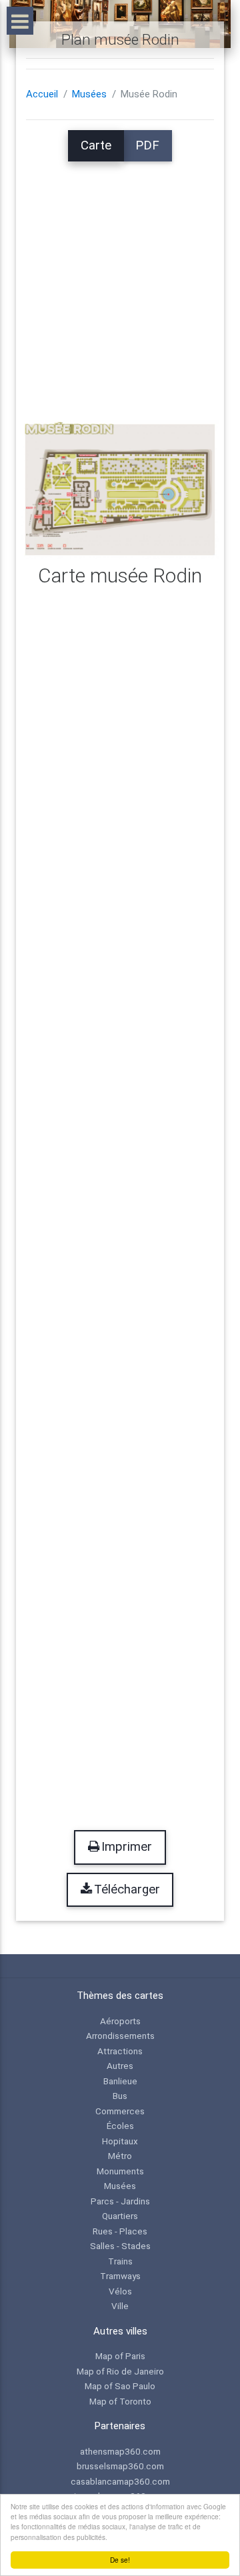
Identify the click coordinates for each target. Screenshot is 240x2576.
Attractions (120, 2051)
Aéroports (120, 2021)
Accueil (42, 94)
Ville (120, 2306)
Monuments (120, 2171)
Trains (120, 2261)
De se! (120, 2560)
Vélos (120, 2291)
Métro (120, 2156)
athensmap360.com (120, 2451)
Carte (96, 145)
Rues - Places (120, 2231)
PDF (147, 145)
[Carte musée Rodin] (120, 489)
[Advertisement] (120, 282)
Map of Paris (120, 2356)
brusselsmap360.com (120, 2466)
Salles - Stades (120, 2246)
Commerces (120, 2111)
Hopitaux (120, 2141)
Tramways (120, 2276)
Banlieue (120, 2081)
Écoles (120, 2126)
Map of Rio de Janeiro (120, 2371)
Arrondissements (120, 2036)
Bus (120, 2096)
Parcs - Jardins (120, 2201)
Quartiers (120, 2216)
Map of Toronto (120, 2401)
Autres (120, 2066)
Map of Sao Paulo (120, 2386)
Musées (89, 94)
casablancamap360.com (120, 2481)
